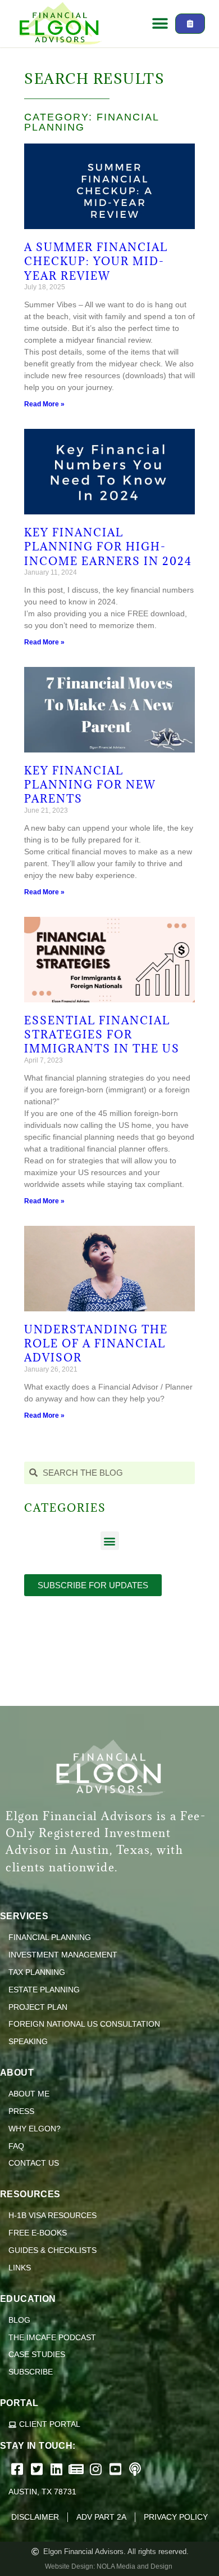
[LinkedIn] (58, 2469)
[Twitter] (38, 2469)
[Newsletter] (77, 2469)
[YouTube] (117, 2469)
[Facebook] (18, 2469)
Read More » (44, 404)
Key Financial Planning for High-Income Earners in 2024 (108, 546)
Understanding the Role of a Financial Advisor (96, 1343)
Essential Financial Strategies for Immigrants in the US (102, 1034)
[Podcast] (136, 2469)
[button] (160, 24)
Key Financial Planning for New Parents (90, 785)
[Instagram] (97, 2469)
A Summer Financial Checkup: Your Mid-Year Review (96, 261)
